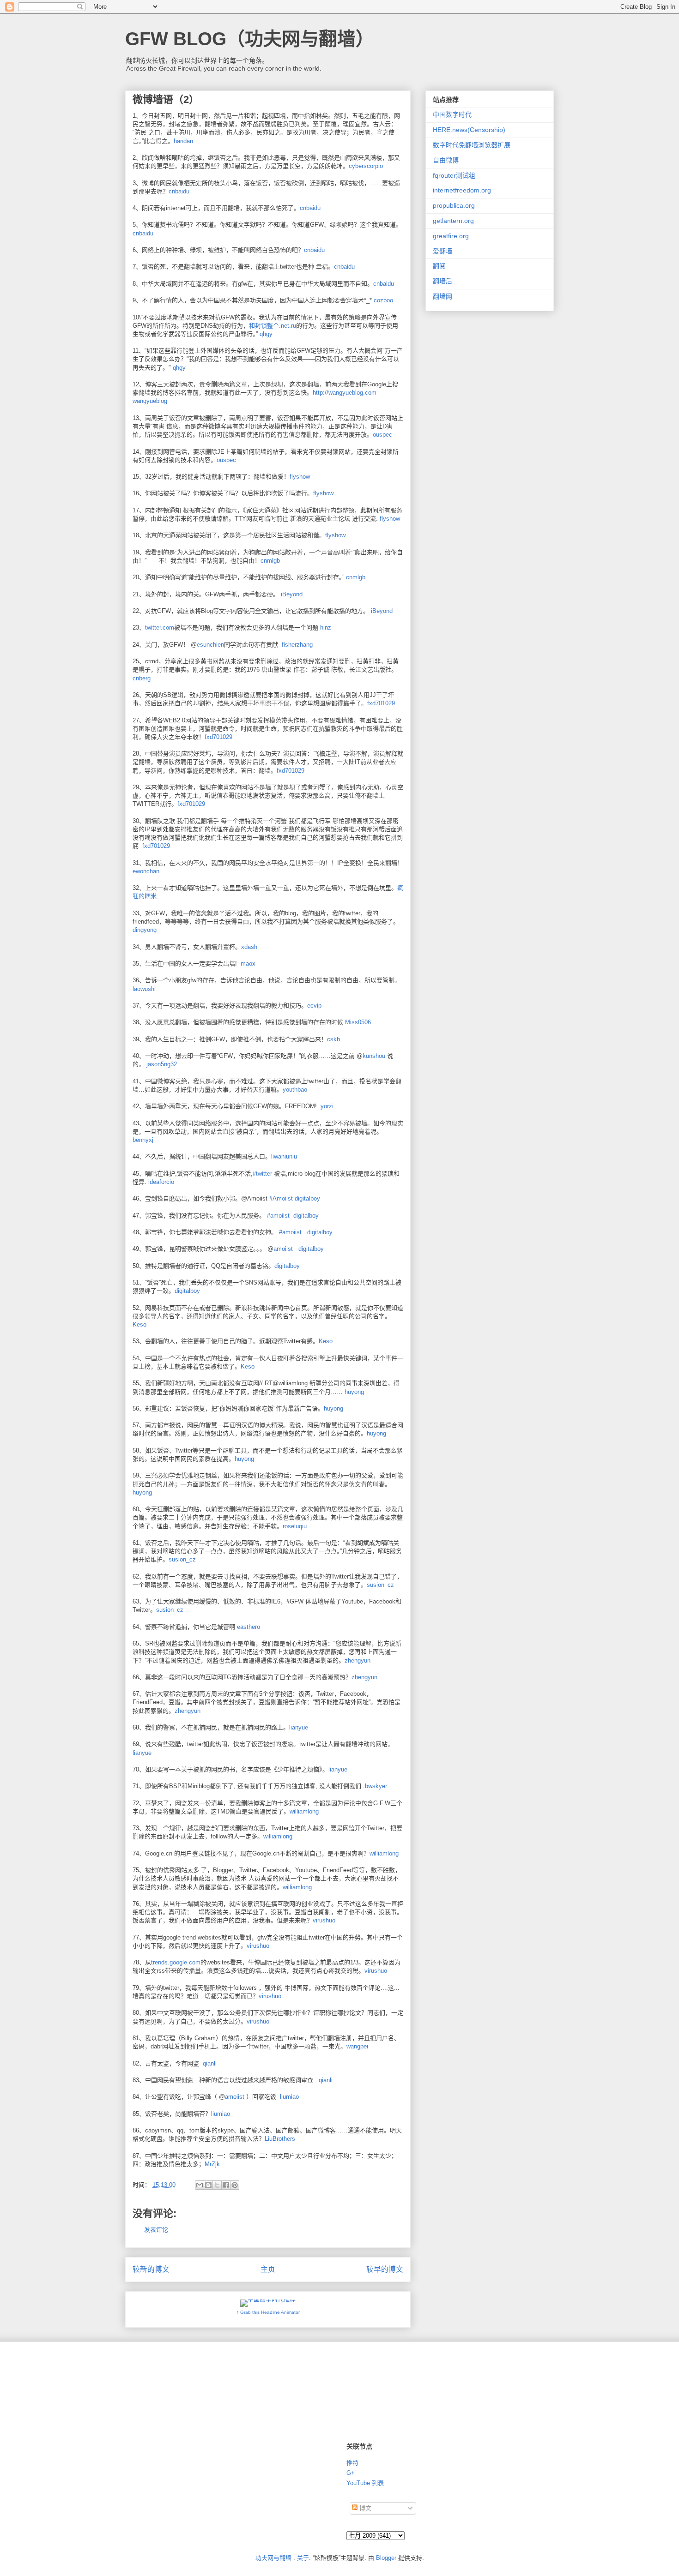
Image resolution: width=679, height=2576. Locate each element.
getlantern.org (453, 221)
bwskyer (376, 1786)
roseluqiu (295, 1526)
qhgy (266, 334)
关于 (303, 2558)
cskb (333, 1039)
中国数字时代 (452, 114)
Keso (139, 1324)
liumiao (221, 2114)
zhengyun (358, 1660)
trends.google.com (176, 1962)
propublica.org (454, 205)
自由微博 (446, 160)
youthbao (295, 1090)
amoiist (283, 1249)
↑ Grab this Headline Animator (268, 2312)
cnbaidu (179, 191)
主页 (268, 2269)
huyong (354, 1392)
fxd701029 (381, 703)
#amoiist (278, 1216)
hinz (326, 627)
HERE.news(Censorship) (469, 130)
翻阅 (439, 266)
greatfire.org (451, 236)
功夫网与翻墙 (273, 2558)
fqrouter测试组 (454, 175)
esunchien (210, 645)
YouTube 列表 (365, 2483)
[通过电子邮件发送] (200, 2185)
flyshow (323, 493)
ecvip (314, 1006)
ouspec (382, 435)
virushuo (324, 1920)
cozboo (383, 300)
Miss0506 (358, 1022)
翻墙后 (443, 281)
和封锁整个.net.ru (273, 326)
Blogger (386, 2558)
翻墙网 (443, 296)
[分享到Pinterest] (235, 2185)
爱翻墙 (443, 251)
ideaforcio (161, 1182)
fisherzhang (297, 645)
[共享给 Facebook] (226, 2185)
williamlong (304, 1811)
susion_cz (182, 1559)
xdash (249, 947)
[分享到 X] (217, 2185)
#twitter (262, 1174)
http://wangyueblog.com (345, 393)
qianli (210, 2063)
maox (248, 964)
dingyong (145, 930)
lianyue (299, 1727)
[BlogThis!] (208, 2185)
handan (183, 141)
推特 (352, 2463)
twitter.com (160, 627)
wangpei (357, 2046)
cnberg (142, 678)
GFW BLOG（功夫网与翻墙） (250, 39)
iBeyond (292, 594)
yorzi (327, 1106)
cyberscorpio (366, 166)
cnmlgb (270, 561)
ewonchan (146, 871)
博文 (364, 2508)
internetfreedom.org (462, 190)
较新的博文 (151, 2269)
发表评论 (156, 2230)
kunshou (374, 1056)
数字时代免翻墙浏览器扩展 (472, 145)
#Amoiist (281, 1198)
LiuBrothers (280, 2139)
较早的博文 (385, 2269)
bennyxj (143, 1140)
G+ (351, 2473)
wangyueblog (150, 401)
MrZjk (212, 2164)
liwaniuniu (284, 1156)
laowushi (144, 989)
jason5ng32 (162, 1064)
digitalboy (307, 1198)
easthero (249, 1627)
